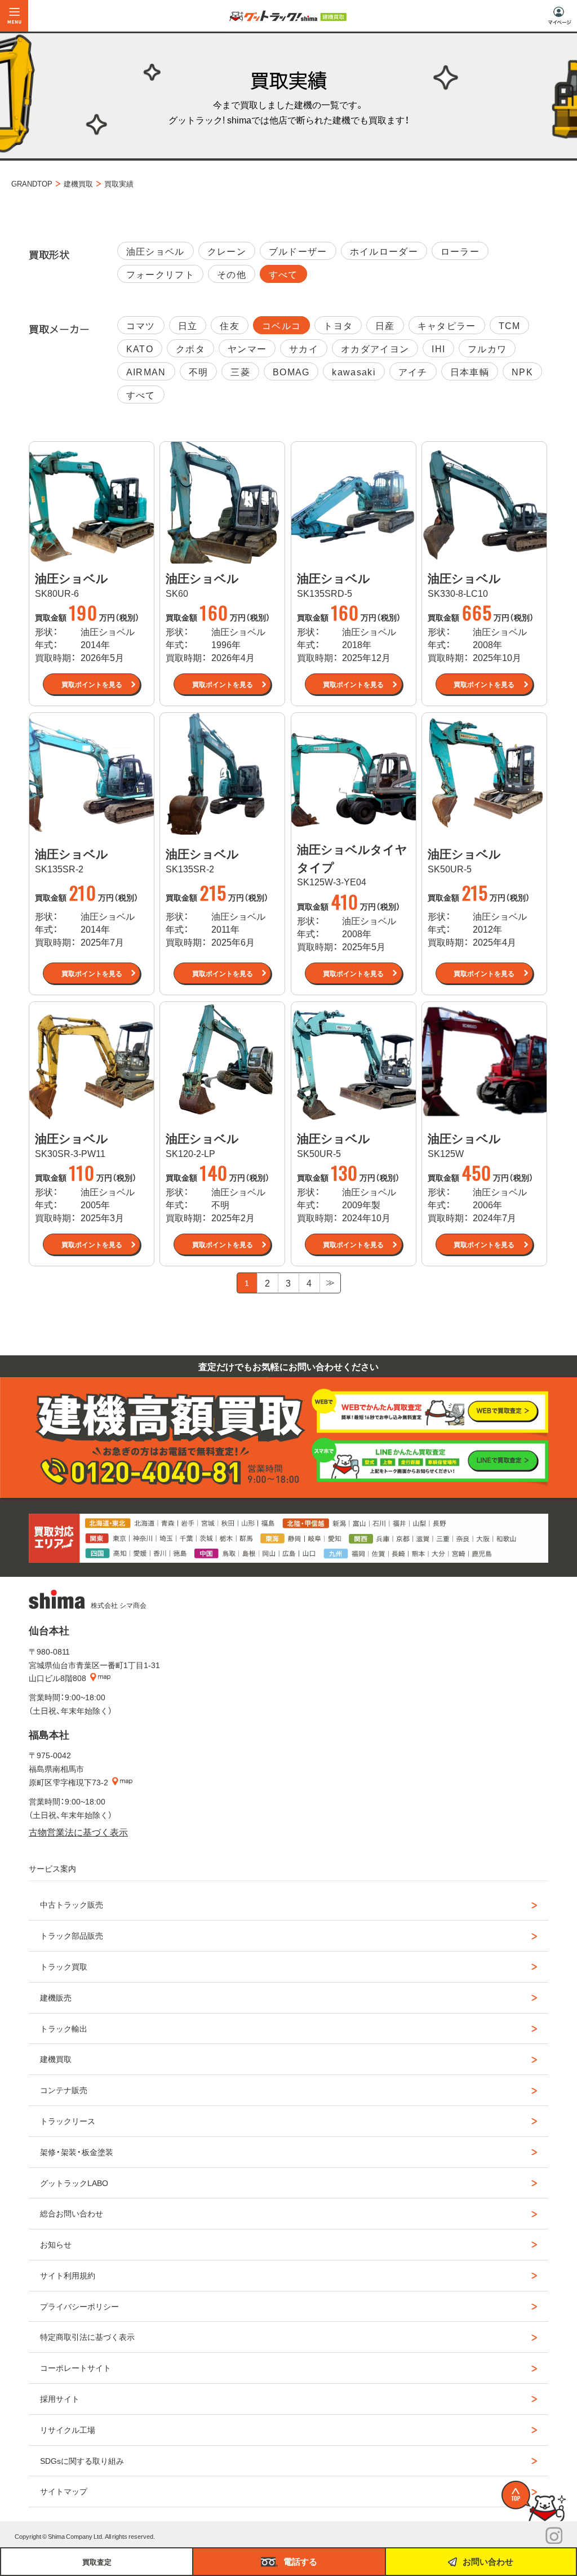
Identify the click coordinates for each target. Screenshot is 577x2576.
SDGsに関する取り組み (82, 2460)
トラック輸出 (64, 2028)
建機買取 (56, 2059)
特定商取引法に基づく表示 (87, 2336)
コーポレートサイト (76, 2367)
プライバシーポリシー (79, 2306)
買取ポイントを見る (92, 684)
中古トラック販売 (72, 1904)
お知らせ (56, 2244)
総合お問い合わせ (72, 2213)
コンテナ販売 (64, 2090)
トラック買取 (64, 1966)
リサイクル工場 (68, 2429)
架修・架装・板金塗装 (77, 2152)
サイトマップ (64, 2491)
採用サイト (60, 2398)
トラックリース (68, 2121)
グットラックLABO (74, 2183)
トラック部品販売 (72, 1935)
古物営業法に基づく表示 (78, 1832)
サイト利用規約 (68, 2275)
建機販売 (56, 1997)
